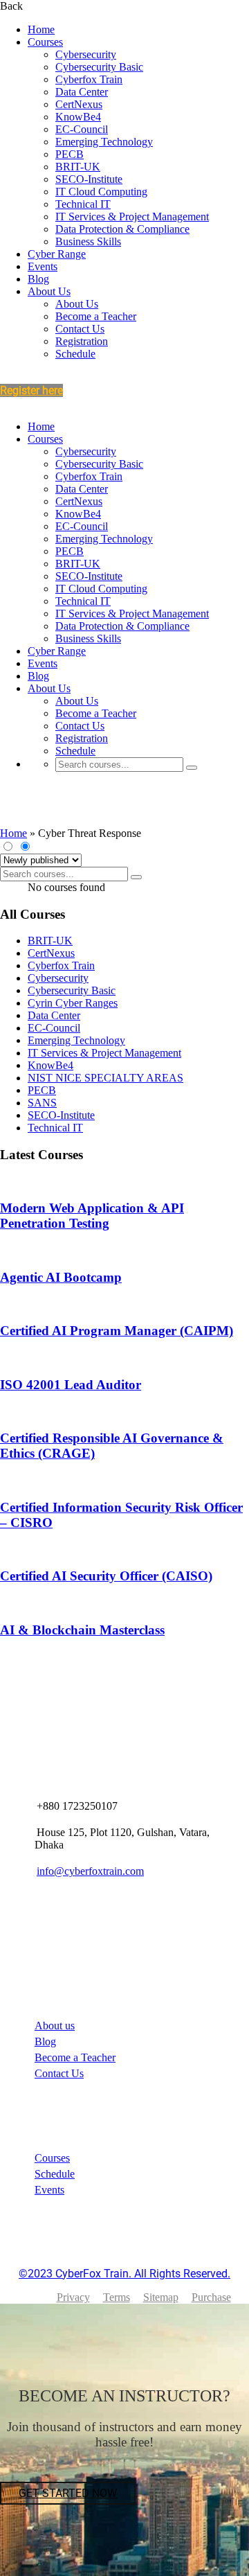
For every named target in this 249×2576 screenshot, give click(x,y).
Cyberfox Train (89, 79)
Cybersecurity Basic (99, 67)
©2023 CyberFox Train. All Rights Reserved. (124, 2274)
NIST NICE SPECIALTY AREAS (105, 1078)
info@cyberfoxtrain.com (90, 1871)
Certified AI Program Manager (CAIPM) (117, 1331)
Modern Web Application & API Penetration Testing (92, 1216)
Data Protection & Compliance (122, 229)
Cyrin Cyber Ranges (73, 1003)
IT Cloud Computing (101, 192)
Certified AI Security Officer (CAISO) (106, 1576)
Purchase (211, 2297)
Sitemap (161, 2297)
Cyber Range (57, 254)
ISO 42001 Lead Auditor (71, 1385)
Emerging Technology (104, 142)
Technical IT (83, 204)
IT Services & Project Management (132, 217)
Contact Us (80, 329)
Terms (117, 2297)
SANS (42, 1103)
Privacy (73, 2297)
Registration (82, 341)
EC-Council (82, 129)
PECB (70, 154)
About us (55, 2026)
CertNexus (79, 104)
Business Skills (88, 241)
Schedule (75, 354)
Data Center (82, 92)
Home (41, 29)
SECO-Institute (89, 179)
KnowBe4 (78, 117)
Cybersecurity (86, 54)
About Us (49, 291)
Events (43, 266)
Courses (45, 42)
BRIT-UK (78, 167)
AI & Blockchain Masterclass (82, 1630)
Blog (38, 279)
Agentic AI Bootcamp (61, 1277)
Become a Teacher (96, 316)
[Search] (192, 768)
